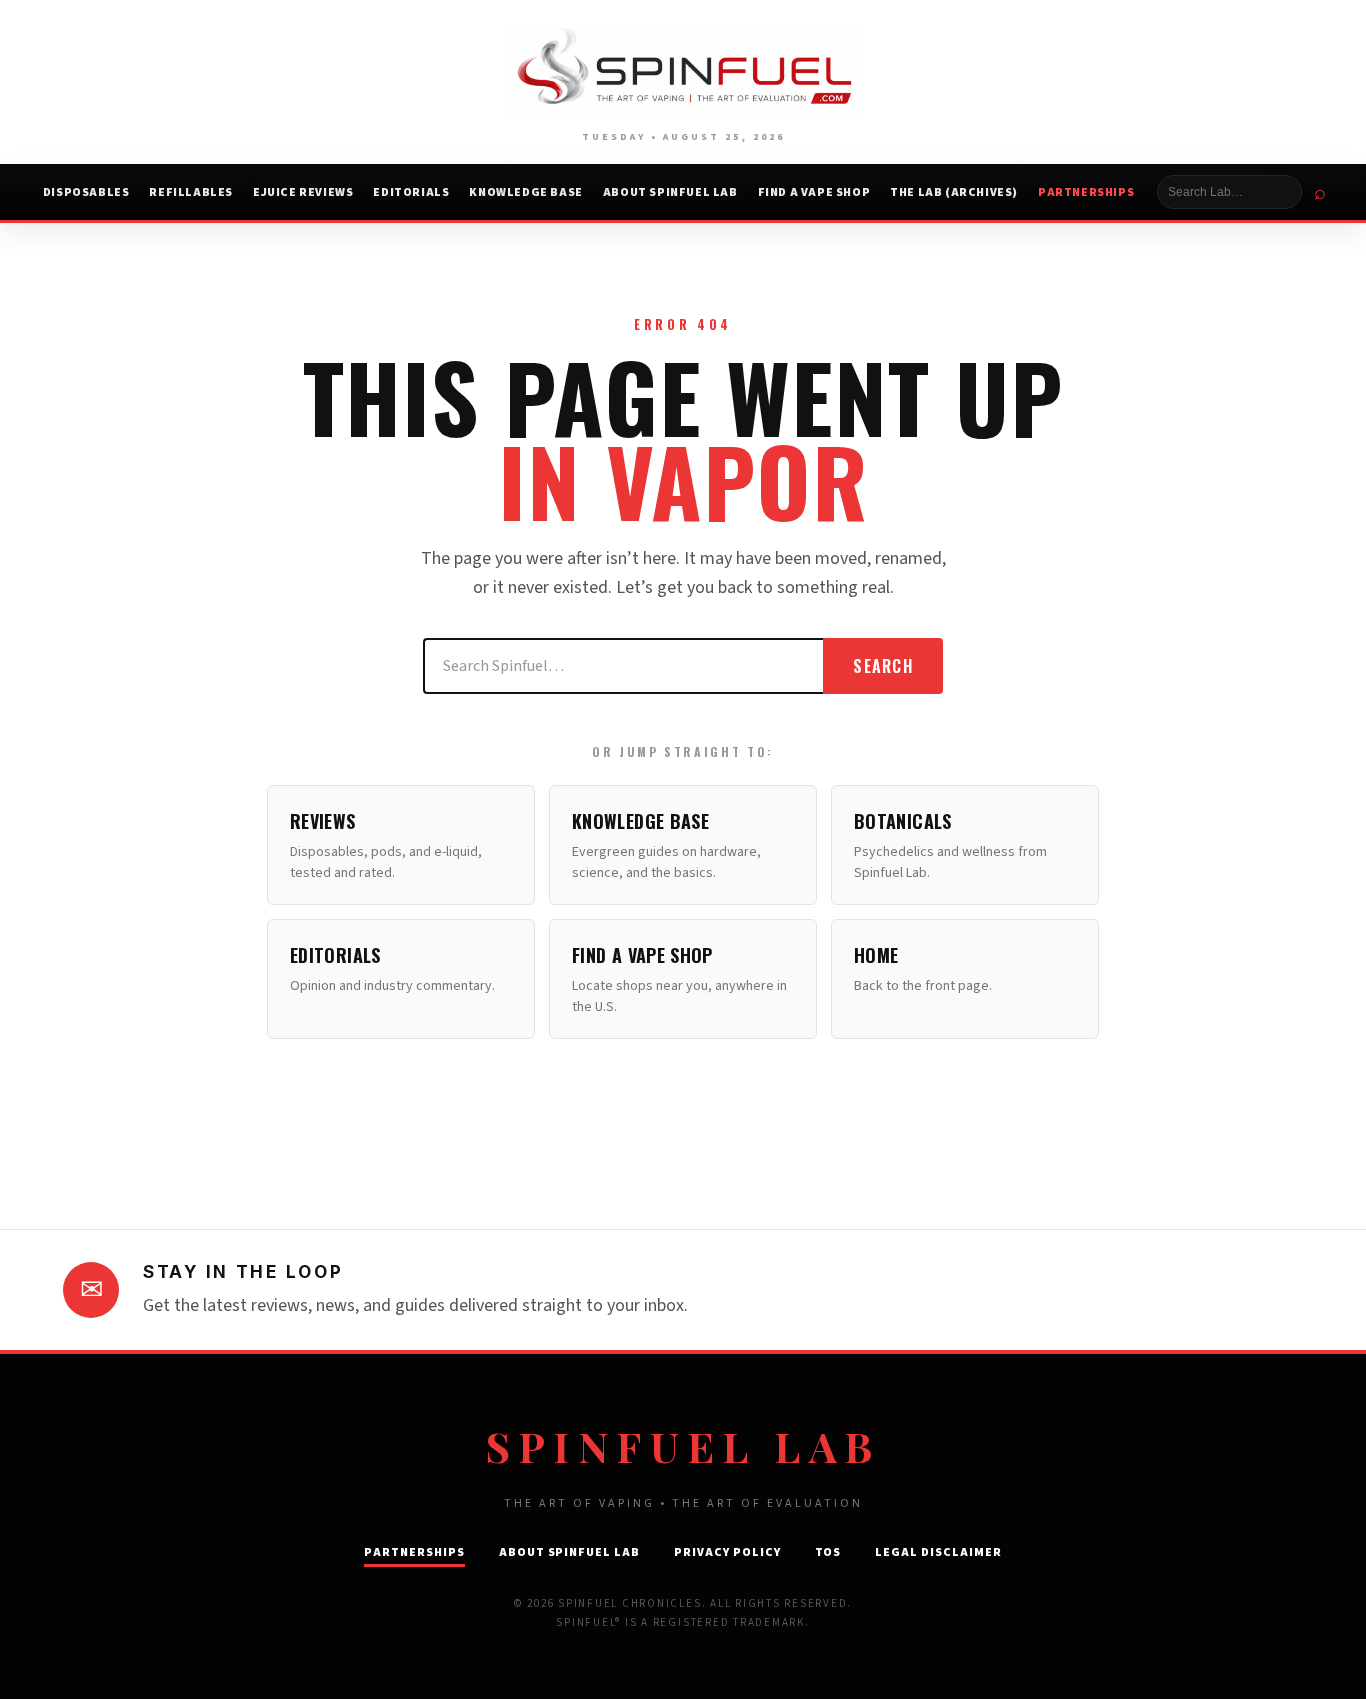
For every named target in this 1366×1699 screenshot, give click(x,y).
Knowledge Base (525, 192)
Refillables (191, 192)
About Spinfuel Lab (670, 192)
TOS (828, 1552)
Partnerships (1086, 192)
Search (883, 666)
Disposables (86, 192)
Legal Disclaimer (938, 1552)
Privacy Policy (727, 1552)
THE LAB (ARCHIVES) (954, 192)
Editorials (411, 192)
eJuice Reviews (303, 192)
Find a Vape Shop (814, 192)
